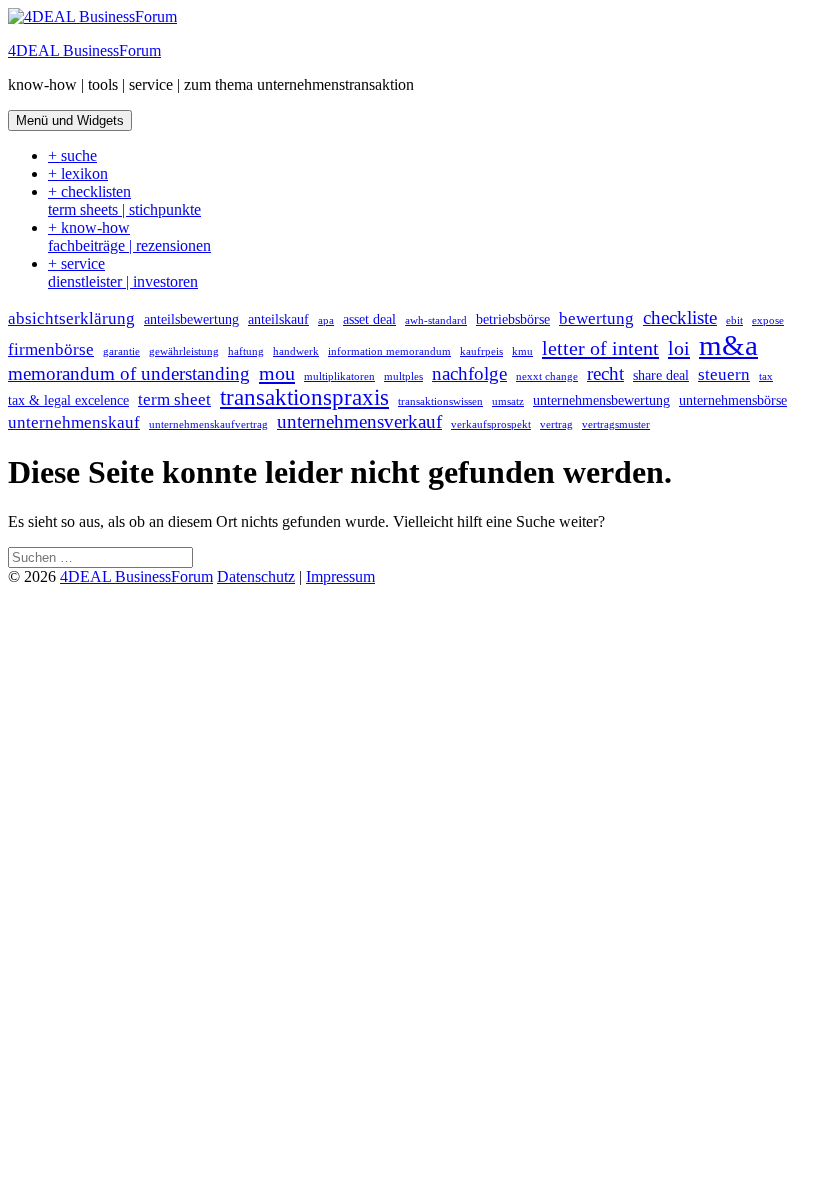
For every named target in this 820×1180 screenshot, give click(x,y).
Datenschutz (256, 576)
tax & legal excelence (68, 400)
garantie (121, 351)
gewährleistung (184, 351)
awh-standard (436, 320)
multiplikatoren (339, 376)
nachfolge (469, 373)
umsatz (508, 401)
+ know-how (129, 236)
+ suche (72, 155)
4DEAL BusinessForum (84, 50)
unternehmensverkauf (359, 421)
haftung (246, 351)
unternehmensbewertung (601, 400)
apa (326, 320)
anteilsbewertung (191, 319)
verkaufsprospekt (491, 424)
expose (768, 320)
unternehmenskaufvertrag (208, 424)
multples (403, 376)
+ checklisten (124, 200)
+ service (123, 272)
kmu (522, 351)
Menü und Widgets (70, 120)
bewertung (596, 318)
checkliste (680, 317)
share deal (661, 375)
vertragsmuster (616, 424)
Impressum (340, 576)
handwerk (296, 351)
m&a (728, 345)
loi (679, 348)
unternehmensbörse (733, 400)
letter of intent (600, 348)
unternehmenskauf (74, 422)
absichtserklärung (71, 318)
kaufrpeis (481, 351)
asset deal (369, 319)
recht (605, 373)
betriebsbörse (513, 319)
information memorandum (389, 351)
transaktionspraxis (304, 397)
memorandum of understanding (129, 373)
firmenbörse (51, 349)
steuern (724, 374)
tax (766, 376)
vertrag (556, 424)
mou (277, 373)
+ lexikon (78, 173)
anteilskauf (278, 319)
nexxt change (547, 376)
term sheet (174, 399)
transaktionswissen (440, 401)
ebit (734, 320)
